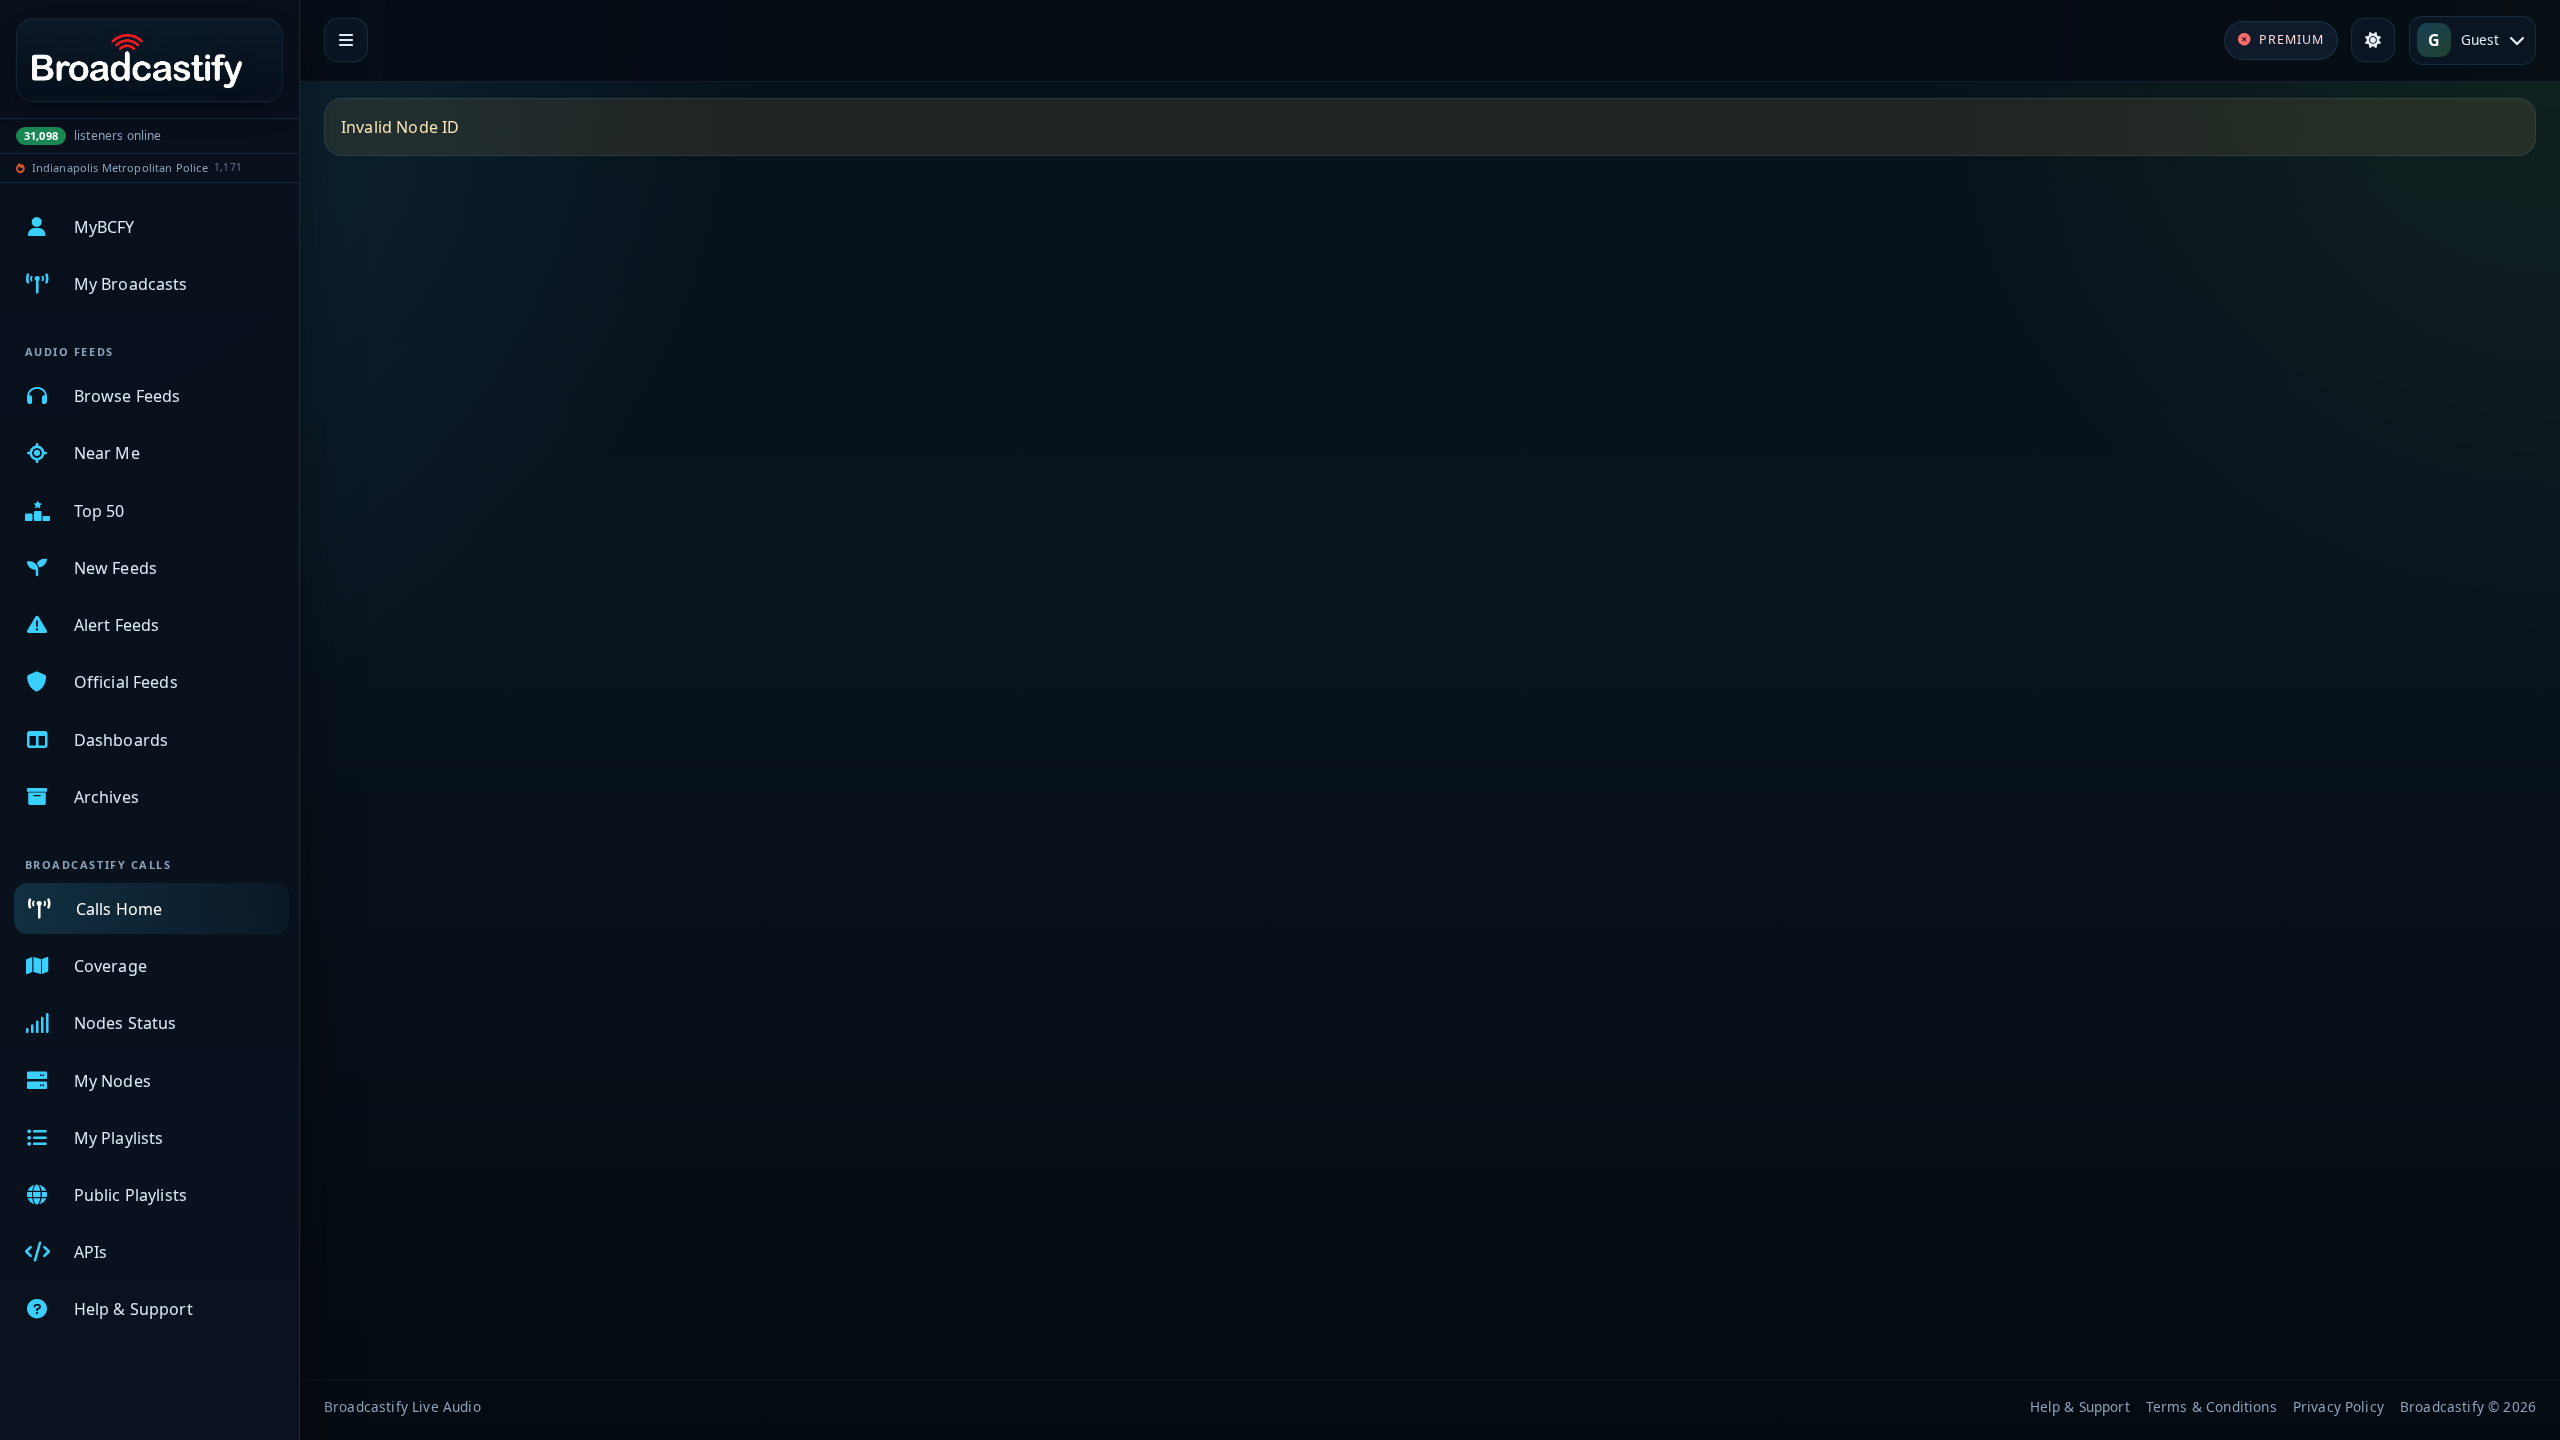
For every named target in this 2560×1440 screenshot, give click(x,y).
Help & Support (2080, 1406)
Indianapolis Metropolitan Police (120, 167)
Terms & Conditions (2211, 1406)
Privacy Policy (2338, 1406)
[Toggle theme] (2373, 40)
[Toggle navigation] (346, 40)
